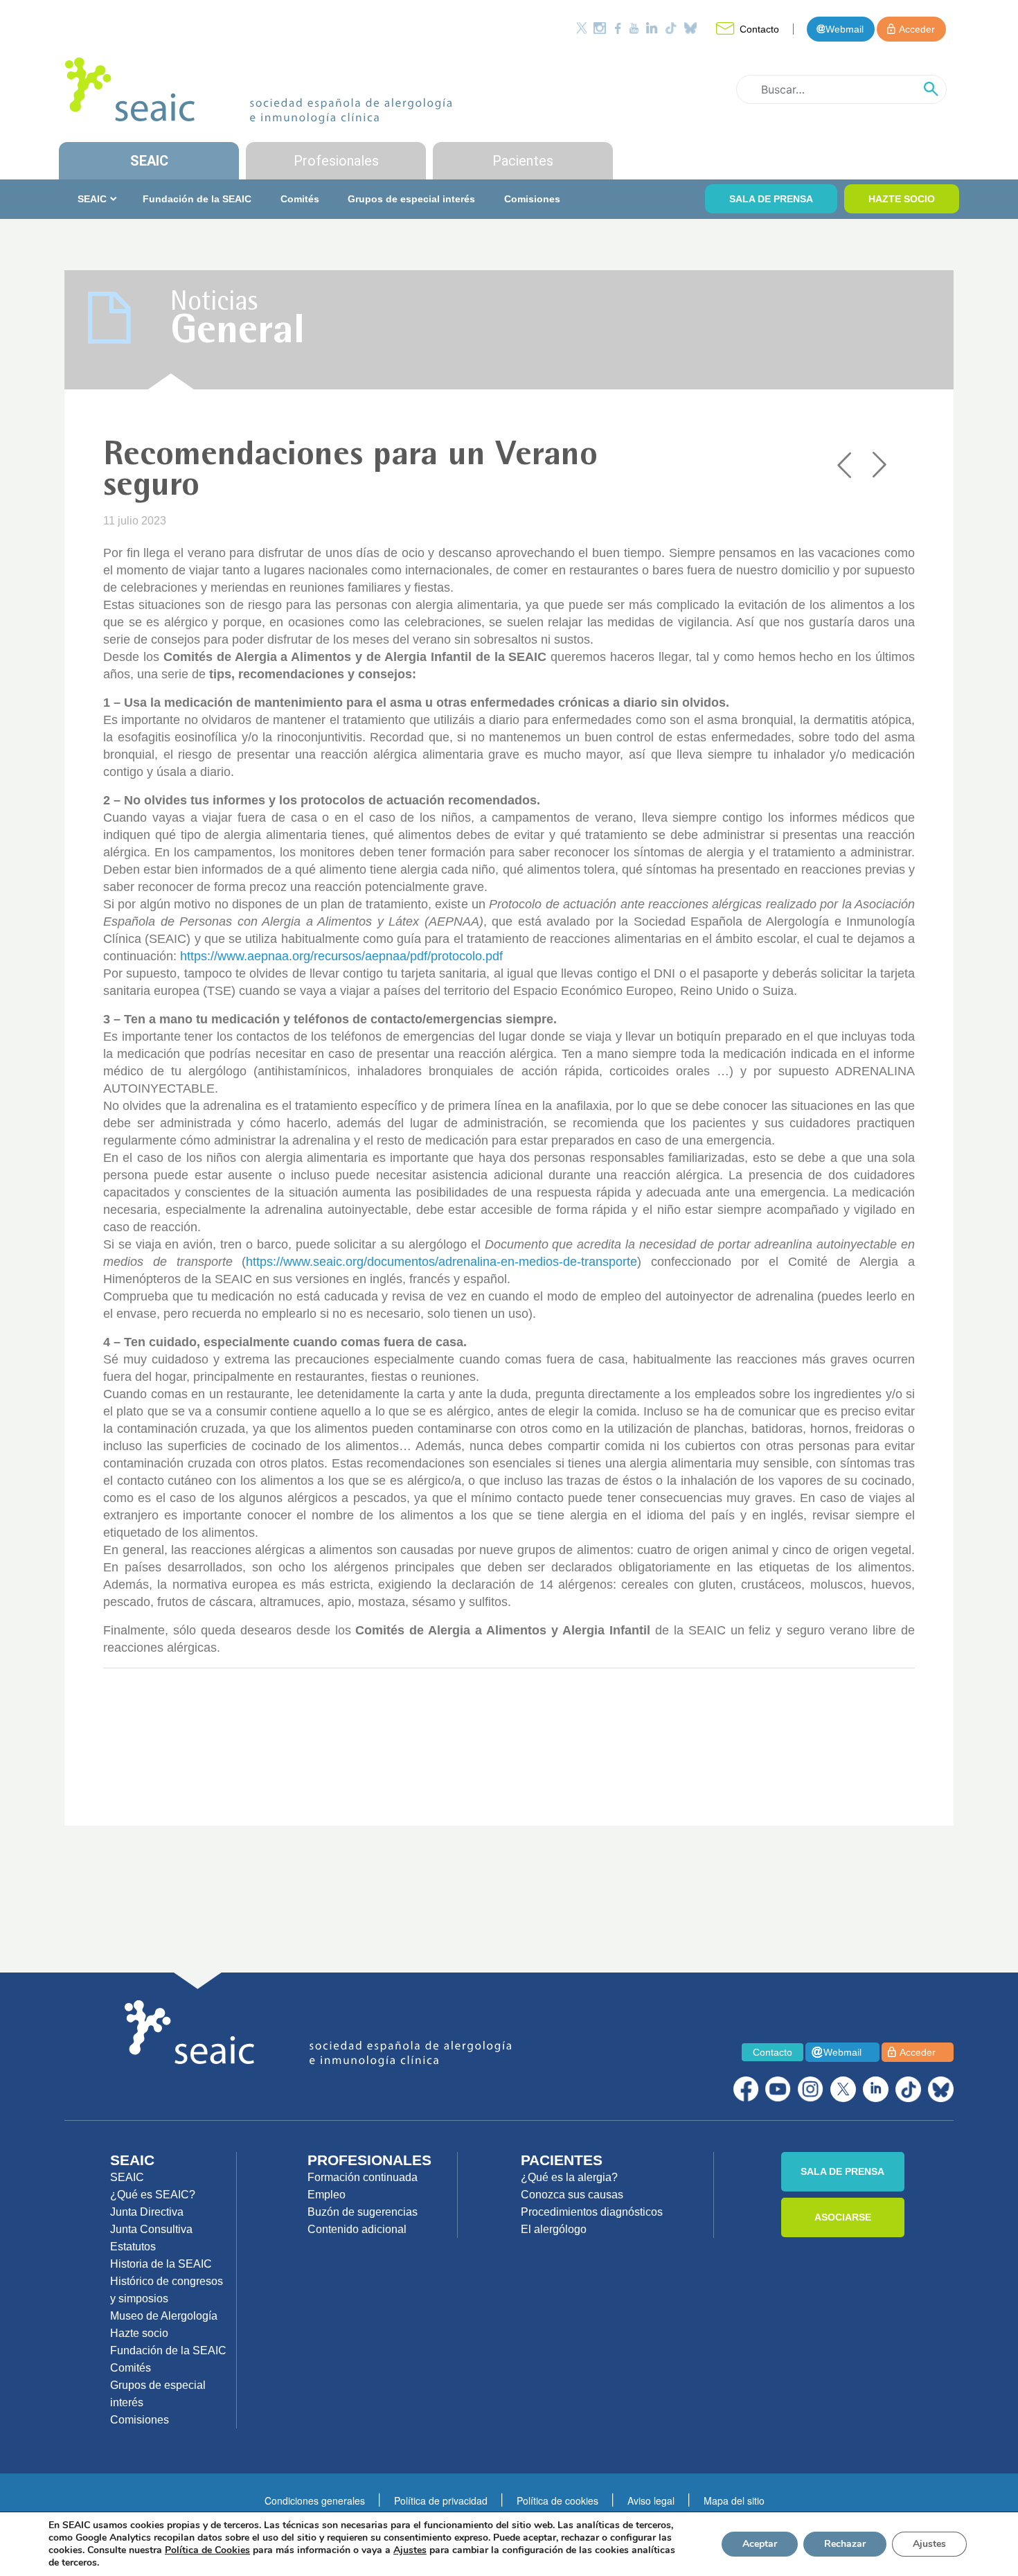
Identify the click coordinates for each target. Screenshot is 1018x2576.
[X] (843, 2089)
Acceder (917, 29)
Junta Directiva (147, 2212)
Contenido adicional (357, 2229)
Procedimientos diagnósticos (592, 2212)
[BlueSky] (941, 2089)
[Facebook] (618, 28)
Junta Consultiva (151, 2229)
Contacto (759, 29)
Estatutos (133, 2247)
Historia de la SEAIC (161, 2264)
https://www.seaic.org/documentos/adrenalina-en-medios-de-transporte (441, 1262)
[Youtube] (634, 28)
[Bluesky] (690, 28)
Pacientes (523, 161)
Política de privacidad (441, 2500)
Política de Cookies (207, 2550)
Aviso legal (651, 2500)
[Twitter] (582, 28)
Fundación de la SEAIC (197, 199)
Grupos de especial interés (411, 199)
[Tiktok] (671, 28)
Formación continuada (363, 2177)
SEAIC (149, 161)
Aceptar (760, 2544)
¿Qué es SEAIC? (153, 2195)
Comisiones (532, 199)
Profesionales (336, 161)
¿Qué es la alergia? (569, 2177)
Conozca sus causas (572, 2195)
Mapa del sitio (734, 2500)
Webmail (845, 29)
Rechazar (845, 2544)
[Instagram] (600, 28)
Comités (300, 199)
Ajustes (929, 2544)
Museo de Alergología (164, 2316)
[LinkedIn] (652, 28)
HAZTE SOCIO (902, 199)
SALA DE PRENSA (771, 199)
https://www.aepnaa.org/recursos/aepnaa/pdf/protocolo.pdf (341, 956)
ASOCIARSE (843, 2217)
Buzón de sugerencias (363, 2212)
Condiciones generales (315, 2500)
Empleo (327, 2195)
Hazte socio (139, 2333)
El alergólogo (554, 2229)
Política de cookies (557, 2500)
